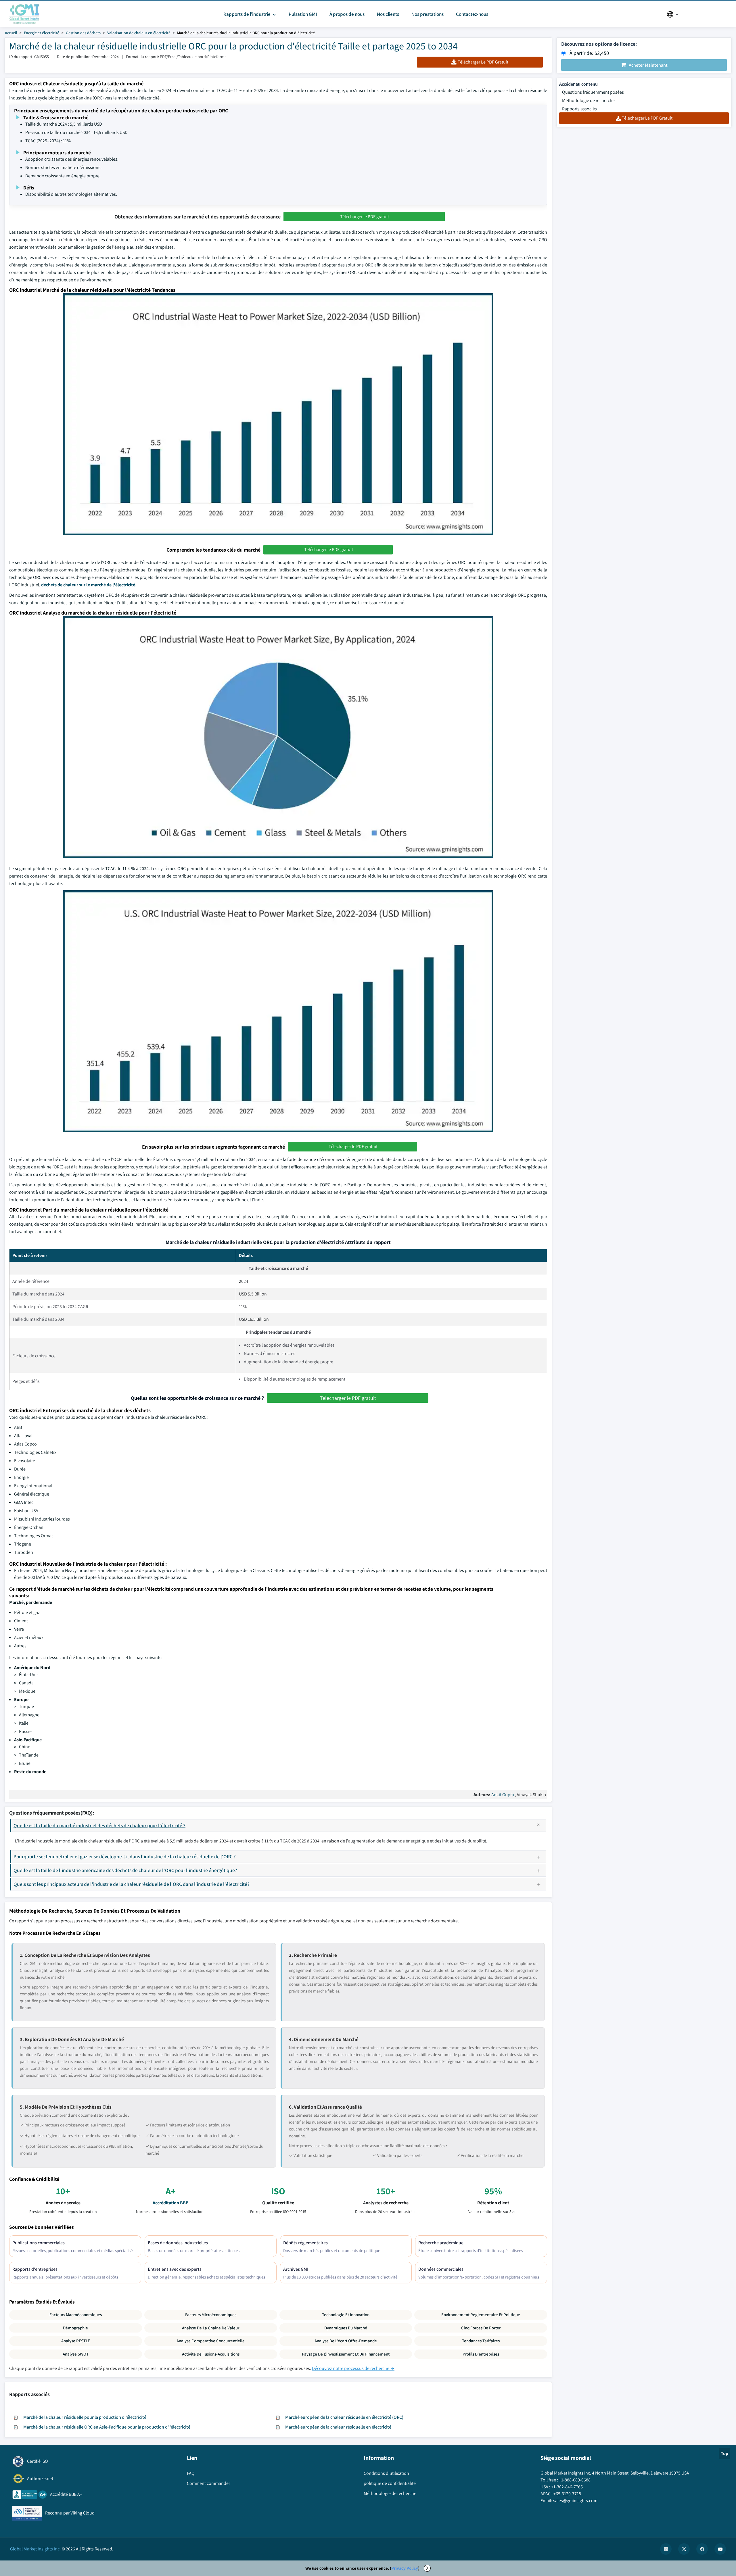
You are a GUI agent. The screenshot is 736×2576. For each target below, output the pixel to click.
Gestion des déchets (83, 33)
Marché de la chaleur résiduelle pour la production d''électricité (85, 2417)
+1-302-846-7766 (567, 2487)
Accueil (11, 33)
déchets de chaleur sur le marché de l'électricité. (89, 585)
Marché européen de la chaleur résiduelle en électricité (338, 2427)
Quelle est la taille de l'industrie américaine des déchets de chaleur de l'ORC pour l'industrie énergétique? (125, 1870)
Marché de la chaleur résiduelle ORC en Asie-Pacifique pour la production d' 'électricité (107, 2427)
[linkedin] (666, 2549)
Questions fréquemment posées (593, 92)
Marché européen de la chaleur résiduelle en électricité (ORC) (344, 2417)
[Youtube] (720, 2549)
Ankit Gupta (503, 1795)
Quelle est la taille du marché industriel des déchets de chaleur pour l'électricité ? (99, 1825)
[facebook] (702, 2549)
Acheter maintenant (648, 65)
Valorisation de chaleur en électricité (139, 33)
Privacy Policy (405, 2568)
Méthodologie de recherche (588, 100)
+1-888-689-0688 (575, 2480)
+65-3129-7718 (567, 2494)
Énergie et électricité (42, 33)
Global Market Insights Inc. (35, 2549)
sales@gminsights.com (575, 2501)
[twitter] (684, 2549)
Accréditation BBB (171, 2203)
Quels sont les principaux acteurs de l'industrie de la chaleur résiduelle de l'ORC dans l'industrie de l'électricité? (132, 1884)
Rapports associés (579, 109)
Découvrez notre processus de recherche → (353, 2368)
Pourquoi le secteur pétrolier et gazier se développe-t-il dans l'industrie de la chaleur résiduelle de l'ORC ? (125, 1856)
